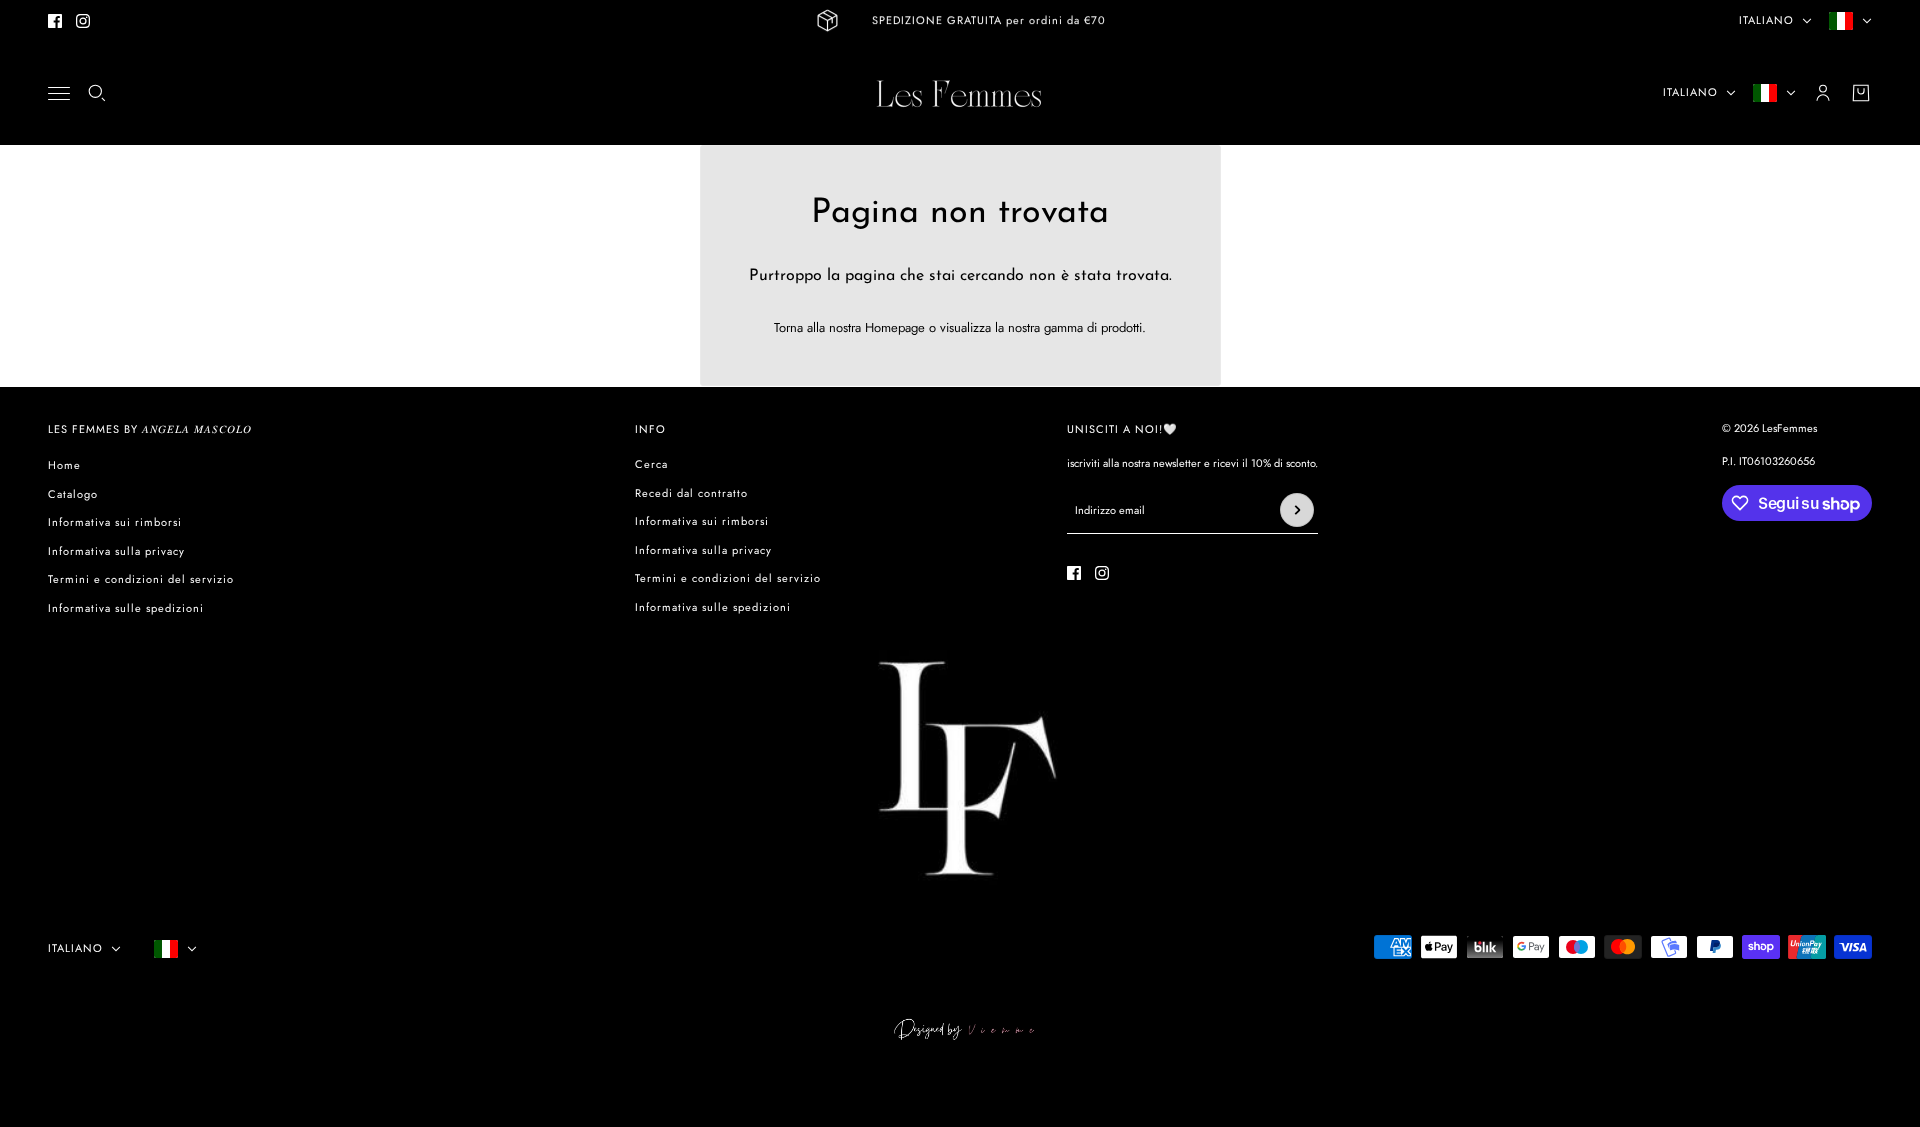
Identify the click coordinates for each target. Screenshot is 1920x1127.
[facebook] (55, 21)
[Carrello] (1861, 93)
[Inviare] (1297, 510)
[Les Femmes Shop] (960, 93)
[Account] (1823, 93)
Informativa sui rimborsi (115, 522)
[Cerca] (97, 93)
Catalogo (73, 494)
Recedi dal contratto (691, 493)
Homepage (895, 327)
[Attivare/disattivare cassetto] (59, 93)
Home (64, 465)
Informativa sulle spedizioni (126, 608)
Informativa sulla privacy (116, 551)
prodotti (1121, 327)
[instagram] (83, 21)
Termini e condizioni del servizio (141, 579)
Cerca (651, 464)
